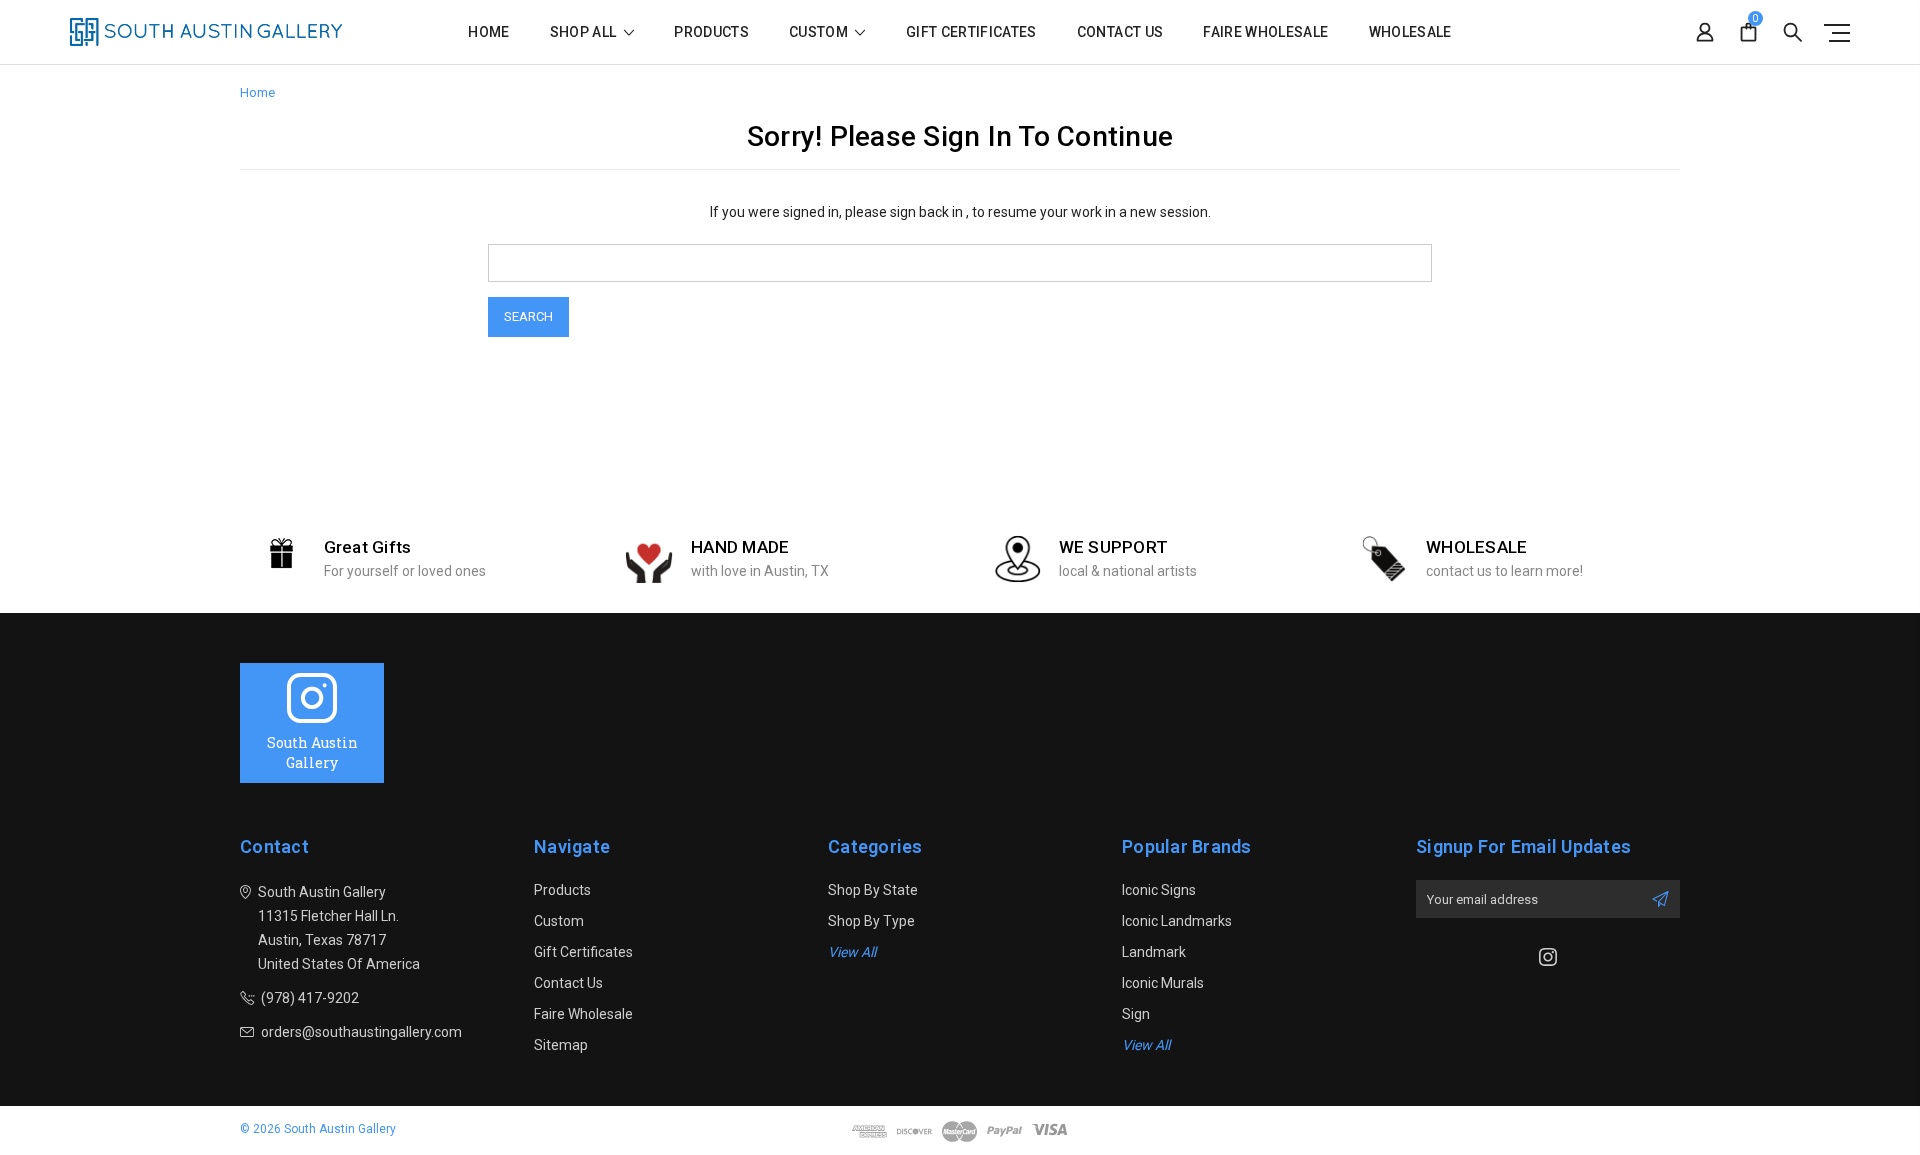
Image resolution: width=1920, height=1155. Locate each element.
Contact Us (1120, 32)
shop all (585, 32)
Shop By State (873, 890)
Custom (820, 32)
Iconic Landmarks (1177, 921)
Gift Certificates (971, 32)
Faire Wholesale (1265, 32)
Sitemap (561, 1045)
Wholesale (1410, 32)
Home (488, 32)
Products (711, 32)
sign (1136, 1014)
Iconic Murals (1163, 983)
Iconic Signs (1159, 890)
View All (852, 952)
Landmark (1154, 952)
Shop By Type (871, 921)
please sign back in (904, 212)
